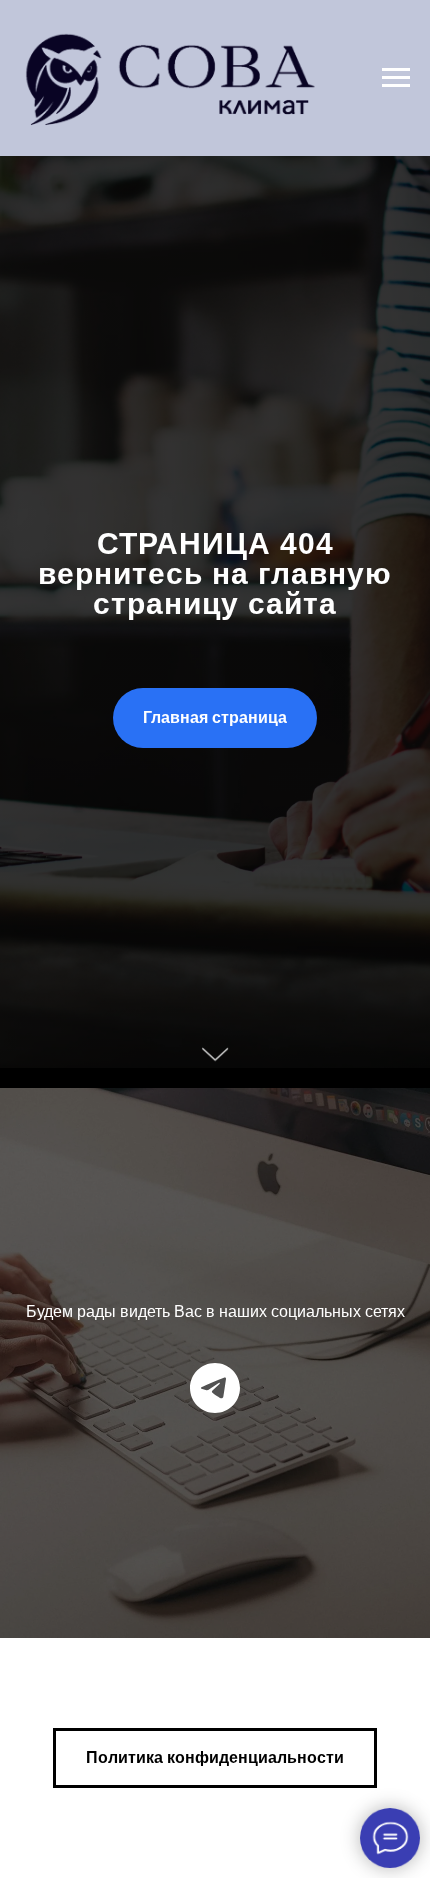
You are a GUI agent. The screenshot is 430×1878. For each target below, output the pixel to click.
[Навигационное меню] (396, 78)
